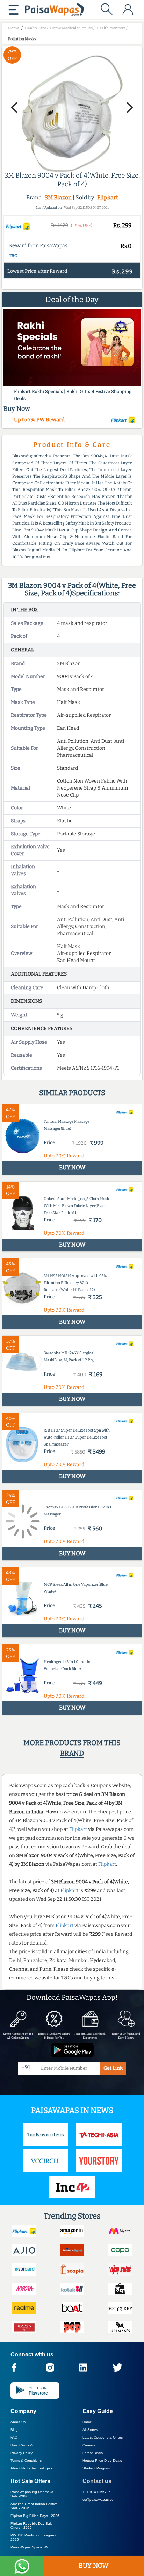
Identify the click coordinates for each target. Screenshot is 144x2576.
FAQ (14, 2437)
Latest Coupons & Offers (103, 2437)
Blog (14, 2430)
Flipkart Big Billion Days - (35, 2516)
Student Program (96, 2468)
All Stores (90, 2430)
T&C (13, 256)
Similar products (72, 1093)
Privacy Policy (21, 2453)
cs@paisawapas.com (99, 2500)
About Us (18, 2422)
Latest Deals (93, 2453)
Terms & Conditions (26, 2460)
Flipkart (108, 197)
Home (87, 2422)
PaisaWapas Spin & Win (30, 2547)
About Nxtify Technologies (31, 2468)
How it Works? (22, 2445)
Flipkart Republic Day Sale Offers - (32, 2525)
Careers (89, 2445)
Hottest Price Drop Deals (102, 2460)
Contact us (97, 2481)
